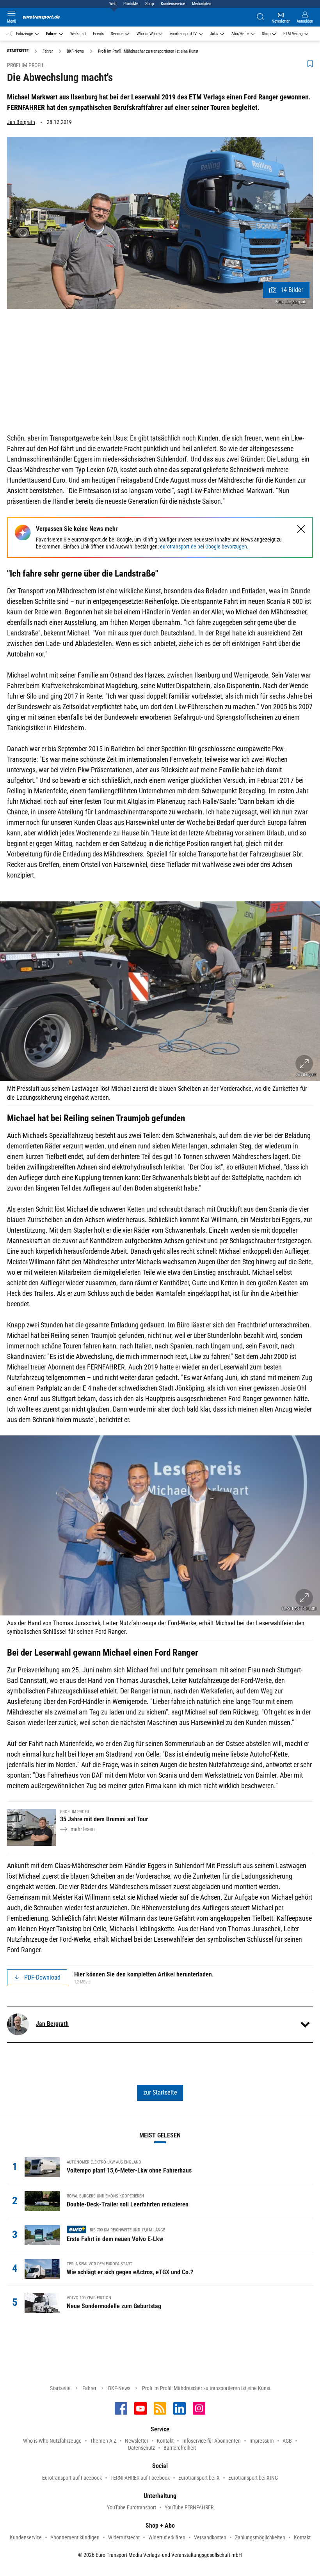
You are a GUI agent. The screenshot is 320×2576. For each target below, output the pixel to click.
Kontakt (165, 2441)
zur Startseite (160, 2092)
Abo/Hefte (240, 34)
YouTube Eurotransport (132, 2507)
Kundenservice (173, 4)
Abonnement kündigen (75, 2537)
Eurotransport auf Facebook (72, 2478)
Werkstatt (78, 34)
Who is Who (147, 34)
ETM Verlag (293, 34)
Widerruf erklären (167, 2537)
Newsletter (137, 2441)
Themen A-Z (103, 2441)
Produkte (131, 4)
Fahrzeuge (24, 34)
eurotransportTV (183, 34)
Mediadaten (202, 4)
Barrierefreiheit (180, 2448)
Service (117, 34)
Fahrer (52, 34)
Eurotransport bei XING (253, 2478)
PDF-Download (42, 1977)
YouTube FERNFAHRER (189, 2507)
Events (98, 34)
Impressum (262, 2441)
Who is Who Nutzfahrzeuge (52, 2441)
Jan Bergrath (21, 122)
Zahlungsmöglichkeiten (260, 2537)
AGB (287, 2441)
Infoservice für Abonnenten (212, 2441)
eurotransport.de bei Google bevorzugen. (204, 547)
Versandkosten (210, 2537)
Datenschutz (141, 2448)
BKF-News (119, 2388)
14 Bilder (292, 290)
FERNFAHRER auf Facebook (140, 2478)
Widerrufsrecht (124, 2537)
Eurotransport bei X (199, 2478)
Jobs (214, 34)
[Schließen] (301, 529)
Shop (149, 4)
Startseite (60, 2388)
